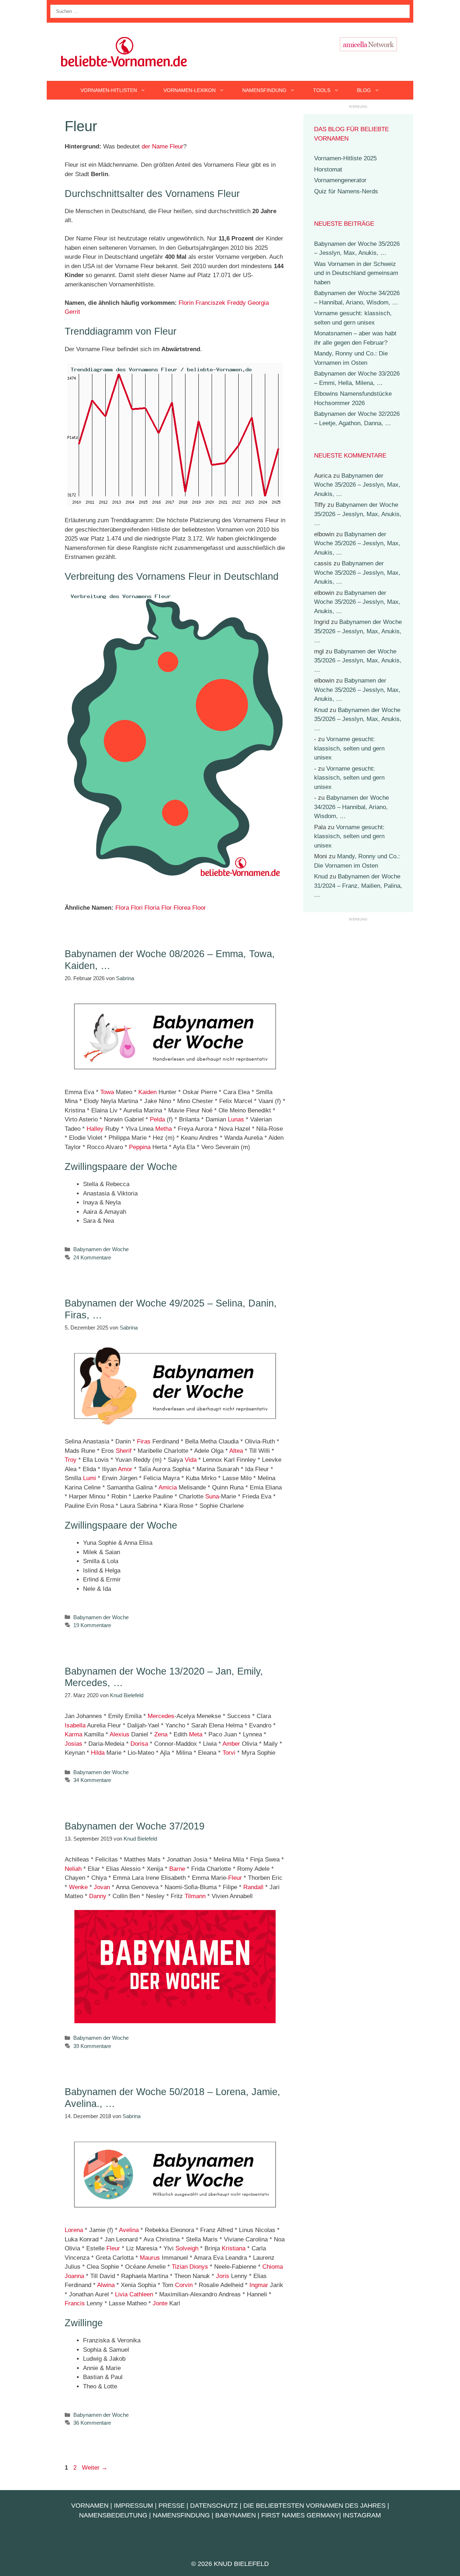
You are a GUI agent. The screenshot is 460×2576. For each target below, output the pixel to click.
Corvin (184, 2285)
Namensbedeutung (113, 2515)
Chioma (273, 2267)
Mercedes (161, 1716)
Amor (125, 1469)
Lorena (74, 2230)
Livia (121, 2294)
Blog (364, 90)
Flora (122, 908)
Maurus (150, 2258)
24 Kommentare (92, 1257)
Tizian (180, 2267)
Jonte (160, 2303)
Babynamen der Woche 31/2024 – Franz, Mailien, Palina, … (358, 886)
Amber (231, 1744)
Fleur (235, 1878)
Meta (196, 1734)
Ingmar (259, 2285)
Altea (236, 1451)
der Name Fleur (162, 146)
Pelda (157, 1119)
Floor (199, 908)
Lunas (236, 1119)
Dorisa (139, 1744)
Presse (172, 2506)
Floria (152, 908)
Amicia (168, 1487)
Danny (98, 1896)
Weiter (95, 2468)
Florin (186, 303)
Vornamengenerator (340, 180)
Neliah (73, 1869)
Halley (95, 1129)
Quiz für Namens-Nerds (346, 191)
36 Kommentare (92, 2423)
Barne (177, 1869)
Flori (137, 908)
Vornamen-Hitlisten (109, 90)
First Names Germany (300, 2515)
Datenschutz (214, 2506)
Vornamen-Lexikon (190, 90)
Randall (253, 1887)
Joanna (74, 2276)
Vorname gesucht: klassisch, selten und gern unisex (349, 748)
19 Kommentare (92, 1625)
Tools (322, 90)
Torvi (229, 1753)
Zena (161, 1734)
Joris (223, 2276)
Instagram (362, 2515)
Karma (73, 1734)
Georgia (258, 303)
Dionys (199, 2267)
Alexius (119, 1734)
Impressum (134, 2506)
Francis (75, 2303)
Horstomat (328, 169)
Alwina (106, 2285)
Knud (321, 710)
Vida (191, 1460)
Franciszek (210, 303)
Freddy (236, 303)
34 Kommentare (92, 1780)
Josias (73, 1744)
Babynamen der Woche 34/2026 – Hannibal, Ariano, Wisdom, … (351, 807)
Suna (212, 1496)
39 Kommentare (92, 2046)
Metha (164, 1129)
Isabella (75, 1725)
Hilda (98, 1753)
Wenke (78, 1887)
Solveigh (187, 2248)
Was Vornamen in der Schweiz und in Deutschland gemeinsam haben (356, 273)
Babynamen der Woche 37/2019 (135, 1826)
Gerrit (72, 312)
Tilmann (195, 1896)
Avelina (129, 2230)
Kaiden (148, 1092)
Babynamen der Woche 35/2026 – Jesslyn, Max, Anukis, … (357, 485)
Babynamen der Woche (101, 1249)
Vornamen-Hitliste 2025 (345, 158)
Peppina (140, 1147)
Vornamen (90, 2506)
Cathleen (141, 2294)
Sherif (124, 1451)
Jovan (102, 1887)
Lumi (89, 1478)
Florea (182, 908)
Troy (71, 1460)
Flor (167, 908)
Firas (144, 1441)
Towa (107, 1092)
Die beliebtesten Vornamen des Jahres (314, 2506)
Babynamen (236, 2515)
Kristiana (234, 2248)
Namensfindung (264, 90)
